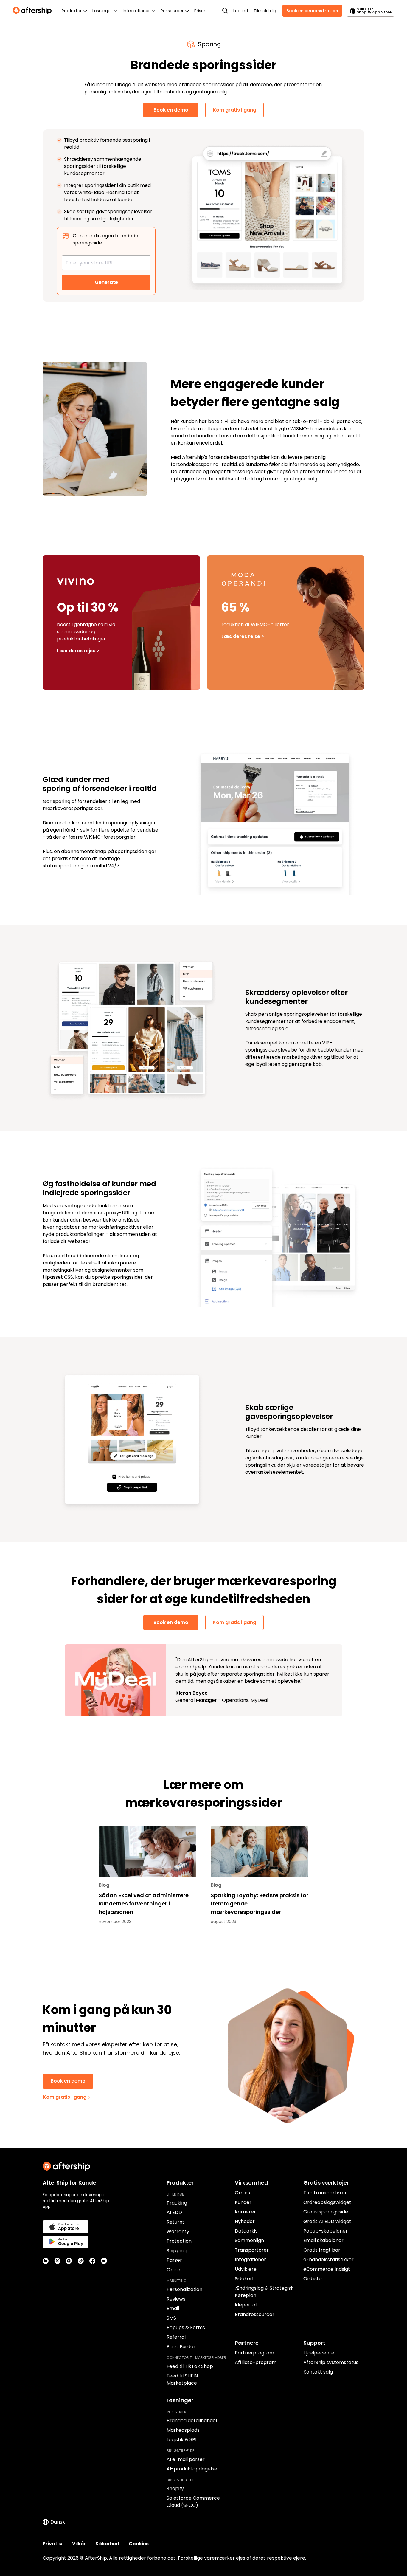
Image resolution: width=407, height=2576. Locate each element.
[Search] (225, 11)
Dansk (58, 2522)
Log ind (241, 11)
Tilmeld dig (265, 11)
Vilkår (79, 2544)
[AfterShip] (34, 11)
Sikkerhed (107, 2544)
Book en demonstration (312, 11)
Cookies (139, 2544)
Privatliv (53, 2544)
